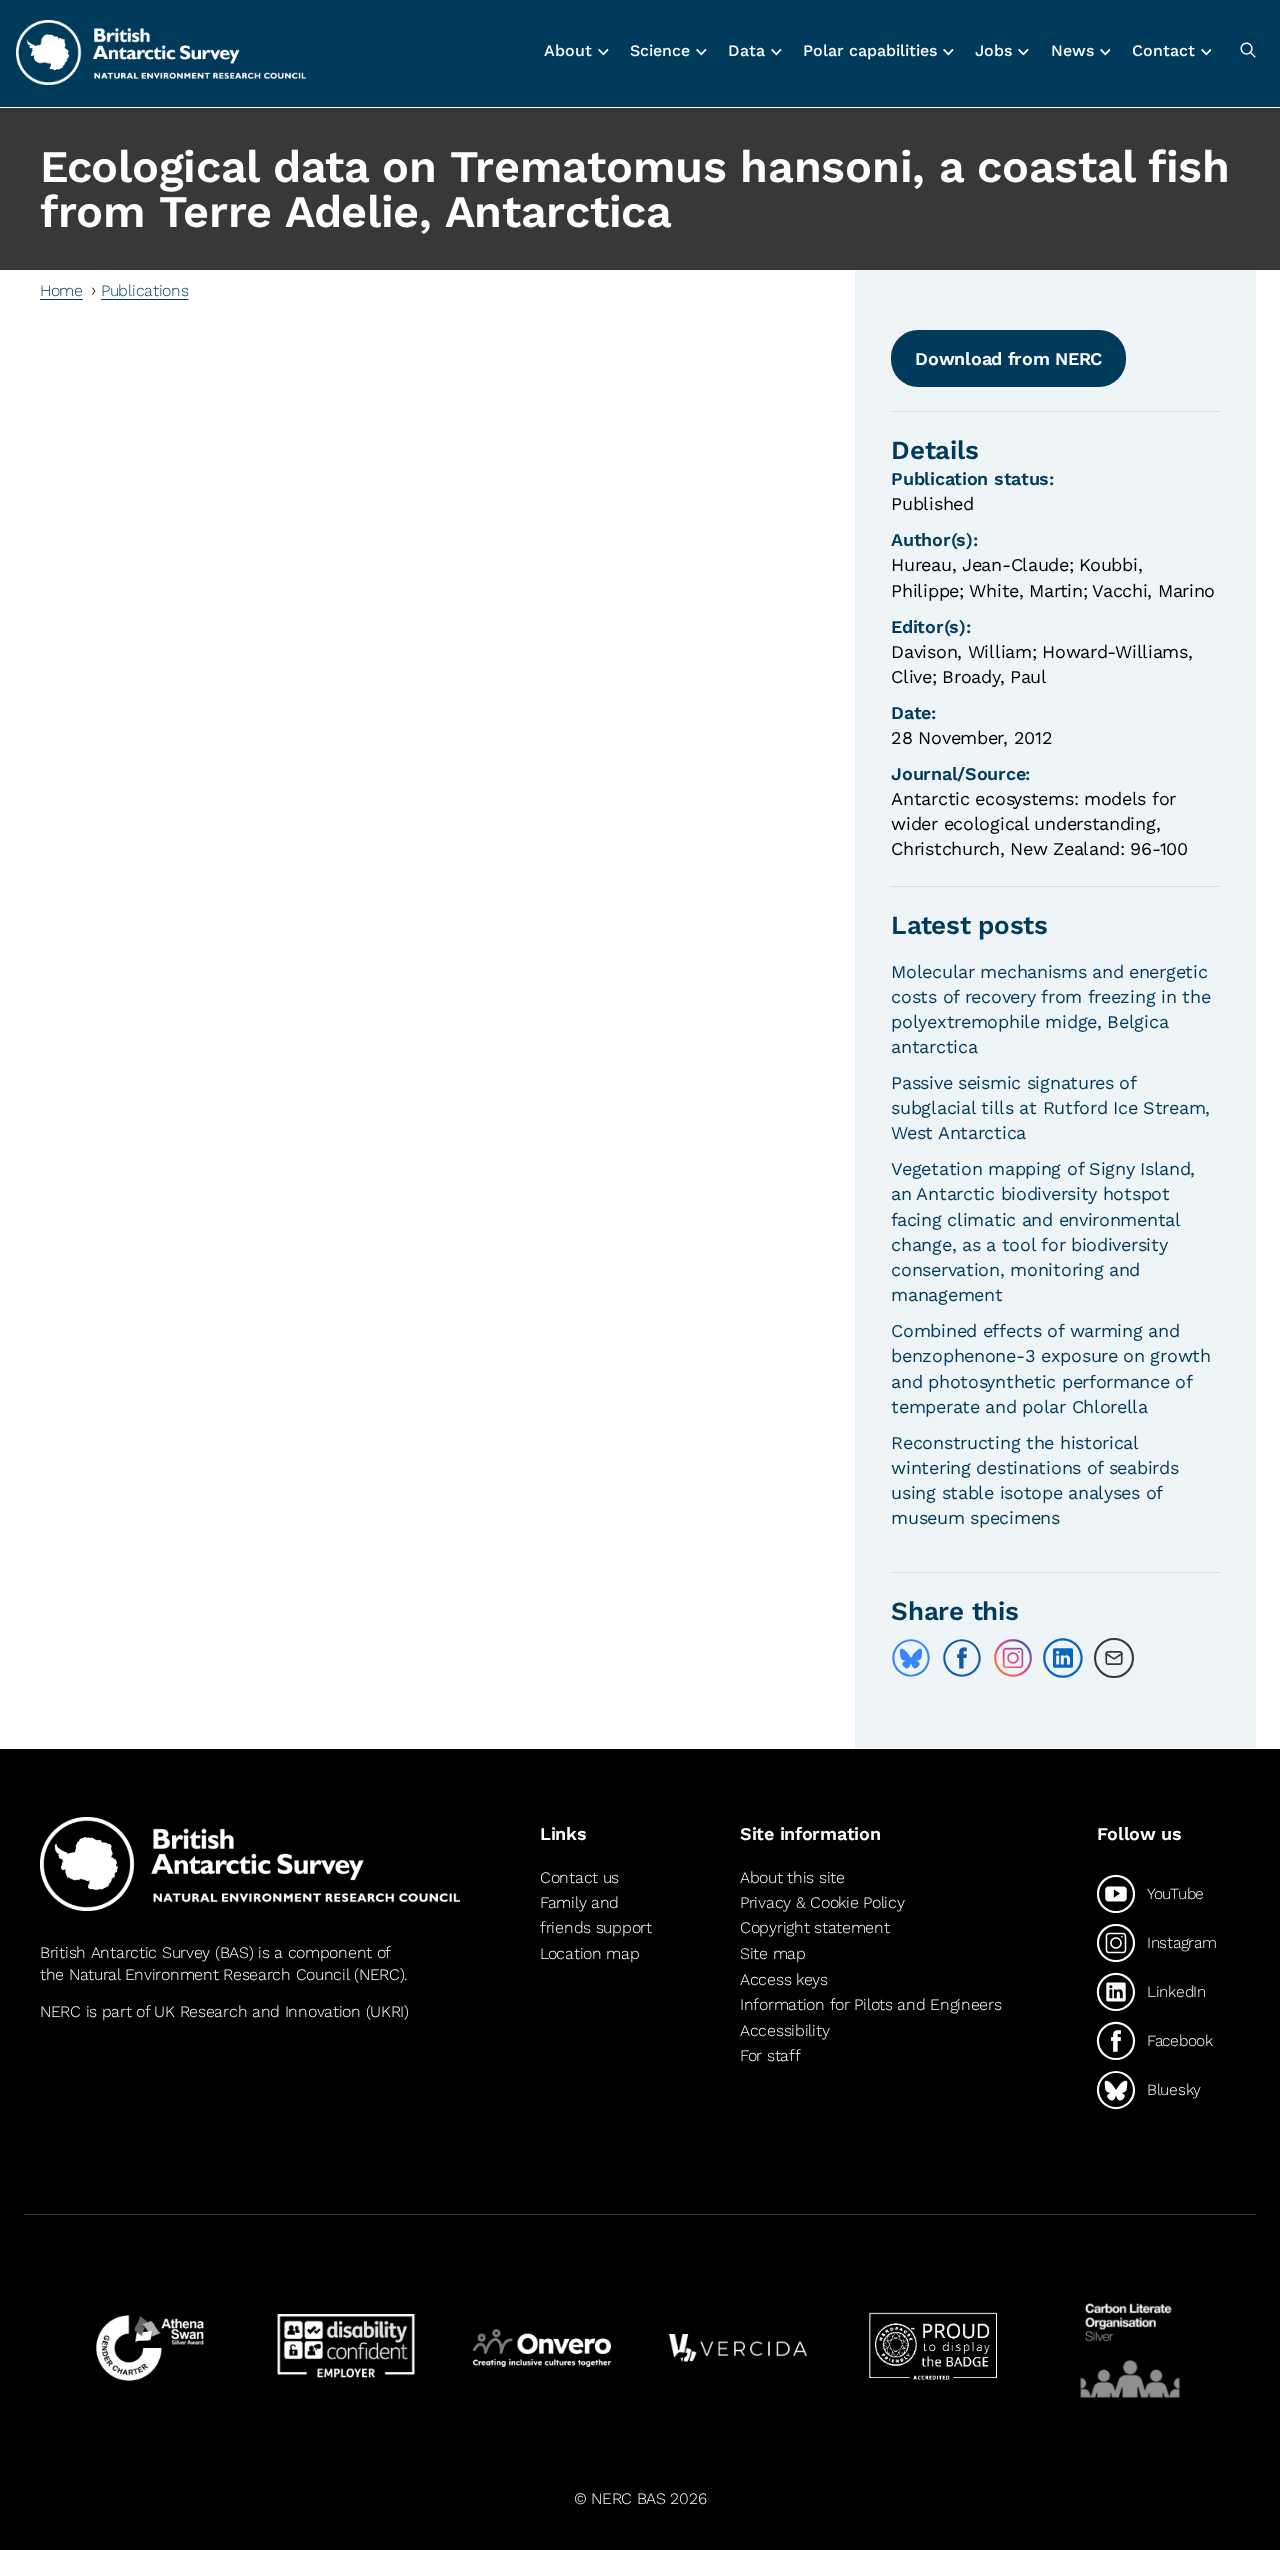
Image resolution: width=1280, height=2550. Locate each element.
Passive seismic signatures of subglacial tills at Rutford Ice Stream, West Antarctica (1050, 1107)
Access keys (784, 1979)
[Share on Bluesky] (911, 1658)
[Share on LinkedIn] (1063, 1658)
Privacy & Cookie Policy (822, 1902)
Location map (590, 1953)
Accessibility (784, 2030)
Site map (773, 1953)
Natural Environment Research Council (209, 1974)
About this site (792, 1877)
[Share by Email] (1114, 1658)
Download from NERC (1008, 358)
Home (61, 290)
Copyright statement (815, 1927)
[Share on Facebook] (962, 1658)
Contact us (579, 1877)
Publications (145, 290)
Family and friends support (596, 1915)
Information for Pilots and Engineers (871, 2004)
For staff (770, 2055)
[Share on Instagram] (1013, 1658)
